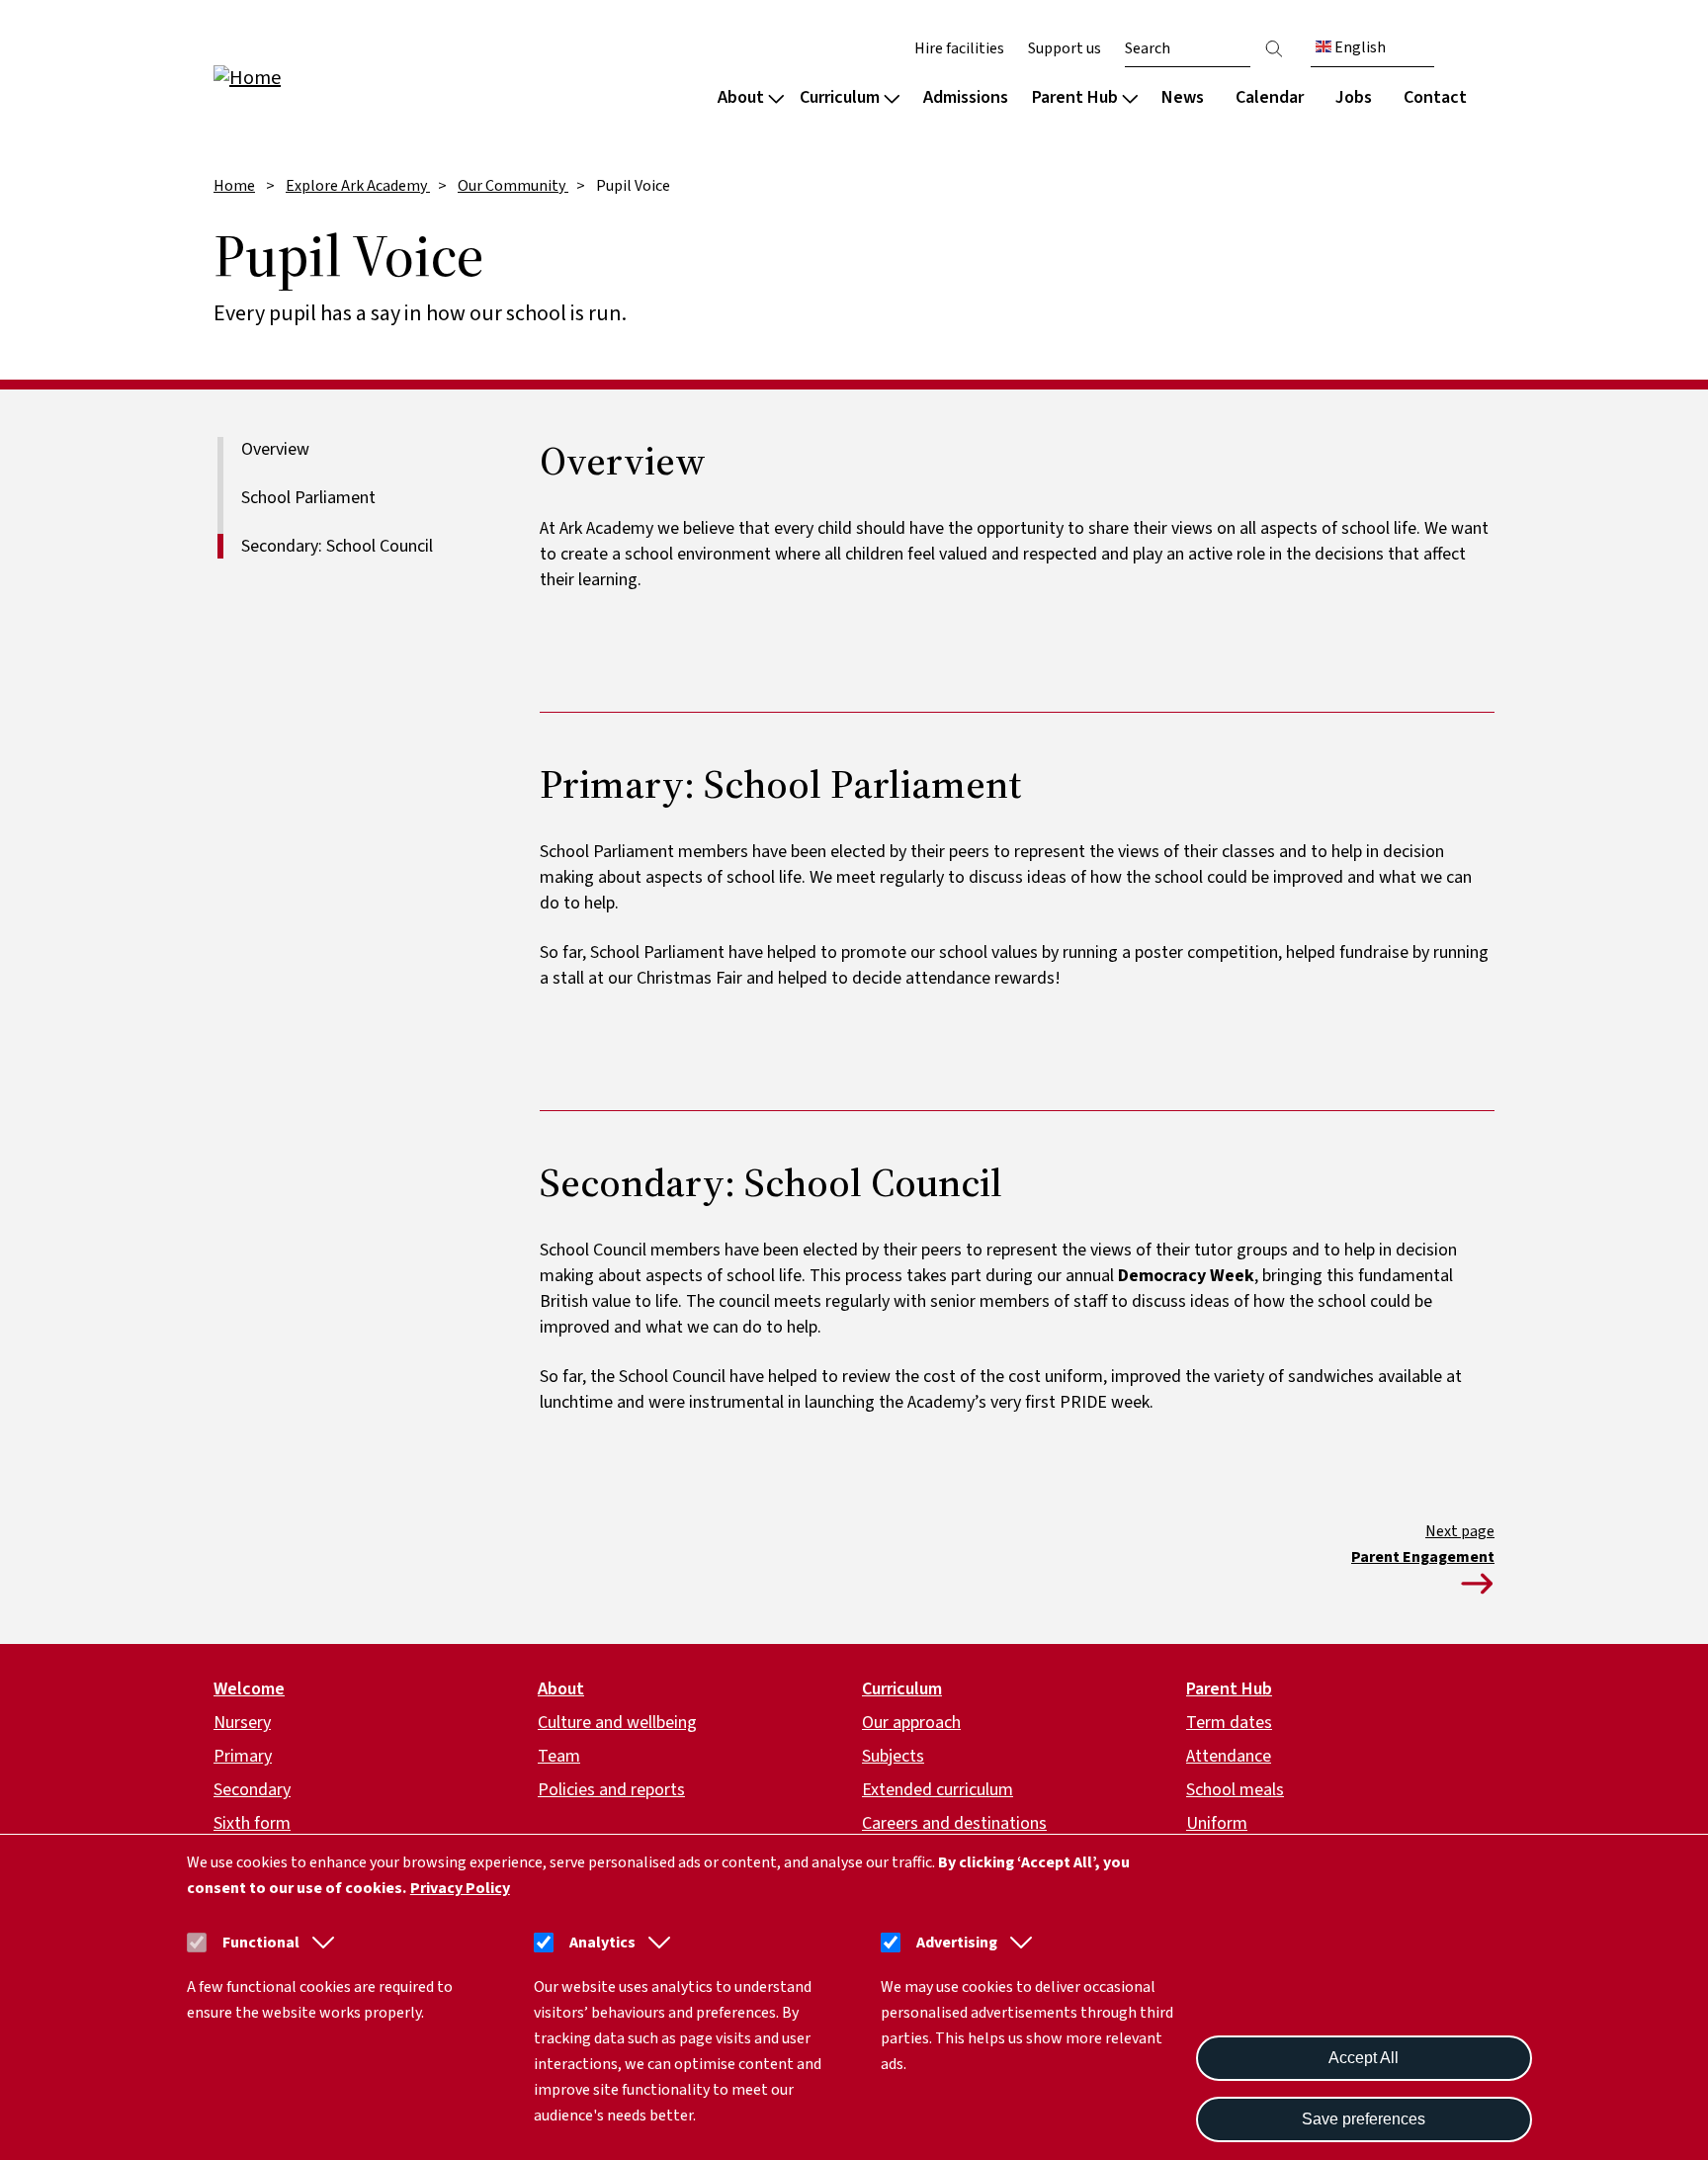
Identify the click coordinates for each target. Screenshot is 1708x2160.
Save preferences (1364, 2119)
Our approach (911, 1723)
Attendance (1229, 1756)
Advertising (957, 1943)
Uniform (1217, 1823)
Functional (261, 1943)
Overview (275, 449)
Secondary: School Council (337, 546)
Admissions (966, 97)
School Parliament (308, 498)
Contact (1435, 97)
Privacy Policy (460, 1888)
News (1183, 97)
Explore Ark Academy (358, 186)
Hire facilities (959, 48)
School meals (1235, 1790)
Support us (1065, 48)
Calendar (1270, 97)
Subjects (893, 1756)
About (741, 97)
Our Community (513, 186)
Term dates (1229, 1723)
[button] (319, 1943)
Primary (243, 1756)
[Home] (340, 77)
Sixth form (252, 1823)
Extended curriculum (938, 1790)
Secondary (252, 1790)
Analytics (602, 1943)
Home (234, 186)
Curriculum (840, 97)
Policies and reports (611, 1790)
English (1359, 47)
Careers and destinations (954, 1823)
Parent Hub (1075, 97)
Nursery (242, 1723)
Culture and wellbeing (617, 1723)
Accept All (1364, 2058)
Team (559, 1756)
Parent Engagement (1423, 1557)
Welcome (249, 1689)
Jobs (1354, 97)
